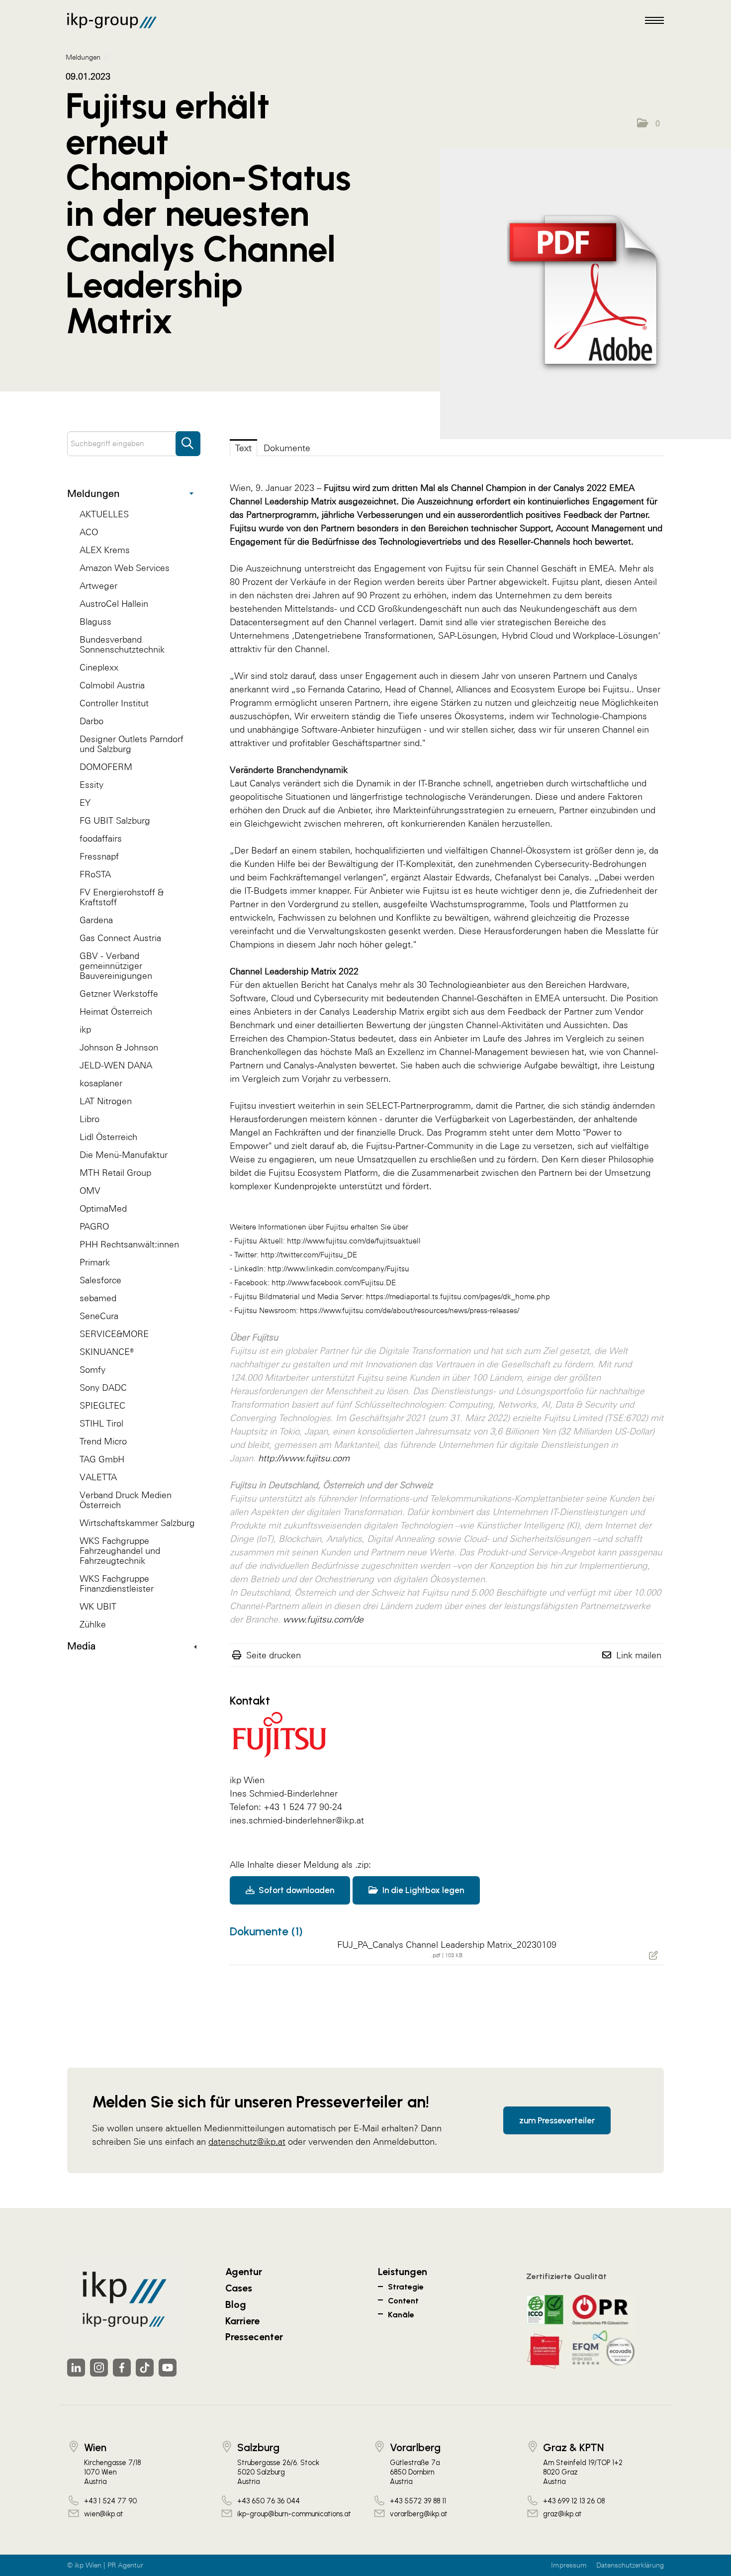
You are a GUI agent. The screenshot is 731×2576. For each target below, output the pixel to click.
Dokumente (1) (266, 1931)
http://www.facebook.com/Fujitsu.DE (334, 1283)
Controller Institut (114, 703)
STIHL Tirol (101, 1423)
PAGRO (94, 1226)
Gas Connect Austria (120, 938)
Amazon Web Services (125, 568)
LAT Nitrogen (106, 1101)
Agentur (244, 2272)
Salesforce (100, 1280)
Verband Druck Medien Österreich (126, 1500)
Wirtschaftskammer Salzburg (137, 1523)
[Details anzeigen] (586, 294)
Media (81, 1646)
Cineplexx (99, 667)
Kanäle (401, 2315)
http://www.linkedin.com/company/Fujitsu (338, 1269)
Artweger (98, 586)
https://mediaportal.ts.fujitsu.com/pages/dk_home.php (458, 1296)
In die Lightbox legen (422, 1890)
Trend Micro (103, 1441)
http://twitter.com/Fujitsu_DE (309, 1255)
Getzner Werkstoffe (119, 994)
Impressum (569, 2565)
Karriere (242, 2321)
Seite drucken (274, 1655)
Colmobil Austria (112, 685)
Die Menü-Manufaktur (124, 1155)
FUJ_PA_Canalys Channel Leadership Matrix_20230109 (447, 1945)
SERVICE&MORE (114, 1334)
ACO (89, 532)
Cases (239, 2288)
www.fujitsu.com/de (323, 1619)
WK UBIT (98, 1606)
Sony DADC (103, 1387)
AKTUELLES (104, 514)
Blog (236, 2304)
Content (403, 2301)
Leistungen (403, 2272)
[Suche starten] (188, 439)
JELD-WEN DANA (116, 1065)
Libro (90, 1119)
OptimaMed (103, 1208)
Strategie (406, 2287)
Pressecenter (254, 2337)
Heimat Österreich (116, 1011)
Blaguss (95, 621)
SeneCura (99, 1316)
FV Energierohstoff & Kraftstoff (122, 897)
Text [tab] (243, 448)
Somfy (92, 1370)
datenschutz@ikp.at (247, 2142)
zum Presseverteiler (557, 2120)
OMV (90, 1191)
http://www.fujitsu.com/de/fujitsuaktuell (354, 1241)
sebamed (98, 1298)
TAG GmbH (102, 1459)
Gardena (96, 920)
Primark (95, 1262)
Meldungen (93, 493)
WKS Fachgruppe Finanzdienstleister (117, 1583)
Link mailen (639, 1655)
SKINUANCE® (107, 1352)
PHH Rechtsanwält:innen (129, 1244)
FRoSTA (95, 874)
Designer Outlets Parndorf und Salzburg (132, 744)
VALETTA (98, 1477)
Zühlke (93, 1624)
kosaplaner (101, 1083)
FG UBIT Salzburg (115, 820)
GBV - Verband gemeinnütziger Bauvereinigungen (116, 966)
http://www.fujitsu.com (304, 1458)
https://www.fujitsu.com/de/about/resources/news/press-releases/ (410, 1310)
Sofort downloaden (295, 1890)
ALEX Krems (105, 550)
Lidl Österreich (108, 1137)
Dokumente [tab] (287, 448)
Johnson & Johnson (119, 1047)
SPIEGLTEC (102, 1405)
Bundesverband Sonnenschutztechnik (122, 644)
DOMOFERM (106, 767)
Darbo (91, 721)
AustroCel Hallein (114, 604)
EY (85, 803)
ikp (85, 1029)
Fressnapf (99, 856)
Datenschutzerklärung (630, 2565)
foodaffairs (101, 838)
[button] (648, 123)
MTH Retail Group (115, 1173)
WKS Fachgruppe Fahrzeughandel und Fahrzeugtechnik (120, 1551)
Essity (91, 785)
